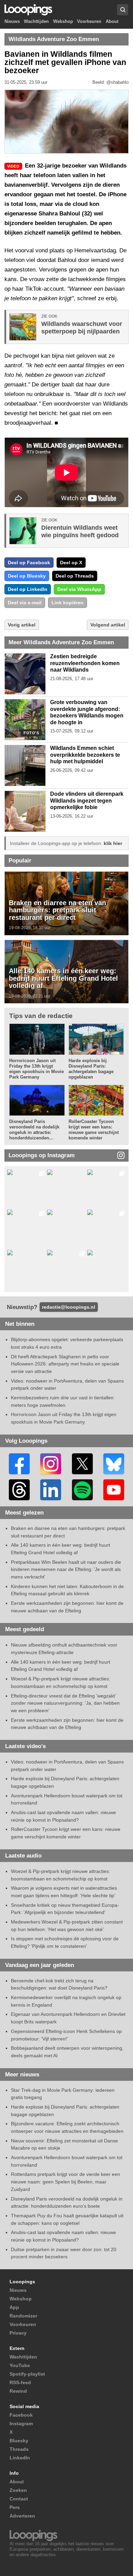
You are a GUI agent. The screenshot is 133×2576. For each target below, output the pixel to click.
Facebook (21, 2415)
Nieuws (12, 21)
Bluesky (19, 2441)
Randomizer (23, 2316)
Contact (19, 2499)
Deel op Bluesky (27, 576)
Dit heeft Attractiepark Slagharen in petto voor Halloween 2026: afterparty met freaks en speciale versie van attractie (65, 1364)
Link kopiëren (68, 603)
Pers (15, 2507)
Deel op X (71, 563)
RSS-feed (20, 2382)
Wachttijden (36, 21)
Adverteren (22, 2516)
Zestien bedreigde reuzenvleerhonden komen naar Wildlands (85, 663)
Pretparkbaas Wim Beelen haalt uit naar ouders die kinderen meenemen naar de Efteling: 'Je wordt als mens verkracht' (66, 1569)
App (14, 2307)
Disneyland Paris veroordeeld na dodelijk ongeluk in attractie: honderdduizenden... (34, 1130)
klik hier (113, 843)
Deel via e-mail (25, 603)
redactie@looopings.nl (69, 1307)
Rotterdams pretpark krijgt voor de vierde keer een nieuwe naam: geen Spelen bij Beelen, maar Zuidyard (65, 2182)
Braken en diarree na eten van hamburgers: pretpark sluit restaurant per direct (57, 910)
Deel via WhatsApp (79, 589)
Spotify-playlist (27, 2374)
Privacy (18, 2333)
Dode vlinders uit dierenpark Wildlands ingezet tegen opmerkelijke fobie (87, 801)
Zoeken (18, 2490)
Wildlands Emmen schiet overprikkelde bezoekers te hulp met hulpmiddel (85, 755)
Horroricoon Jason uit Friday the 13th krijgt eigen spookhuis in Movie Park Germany (36, 1069)
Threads (19, 2449)
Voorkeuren (89, 21)
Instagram (21, 2423)
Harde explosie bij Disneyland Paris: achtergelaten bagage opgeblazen (91, 1069)
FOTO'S (31, 733)
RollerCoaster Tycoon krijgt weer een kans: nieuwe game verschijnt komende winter (94, 1130)
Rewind (18, 2391)
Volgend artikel (108, 625)
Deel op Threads (75, 576)
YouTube (20, 2365)
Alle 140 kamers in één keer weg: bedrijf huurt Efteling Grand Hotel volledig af (63, 978)
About (112, 21)
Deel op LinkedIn (28, 589)
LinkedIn (20, 2458)
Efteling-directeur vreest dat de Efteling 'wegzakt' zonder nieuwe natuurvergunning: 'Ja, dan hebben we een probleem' (65, 1703)
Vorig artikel (22, 625)
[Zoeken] (123, 10)
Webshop (63, 21)
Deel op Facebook (29, 563)
